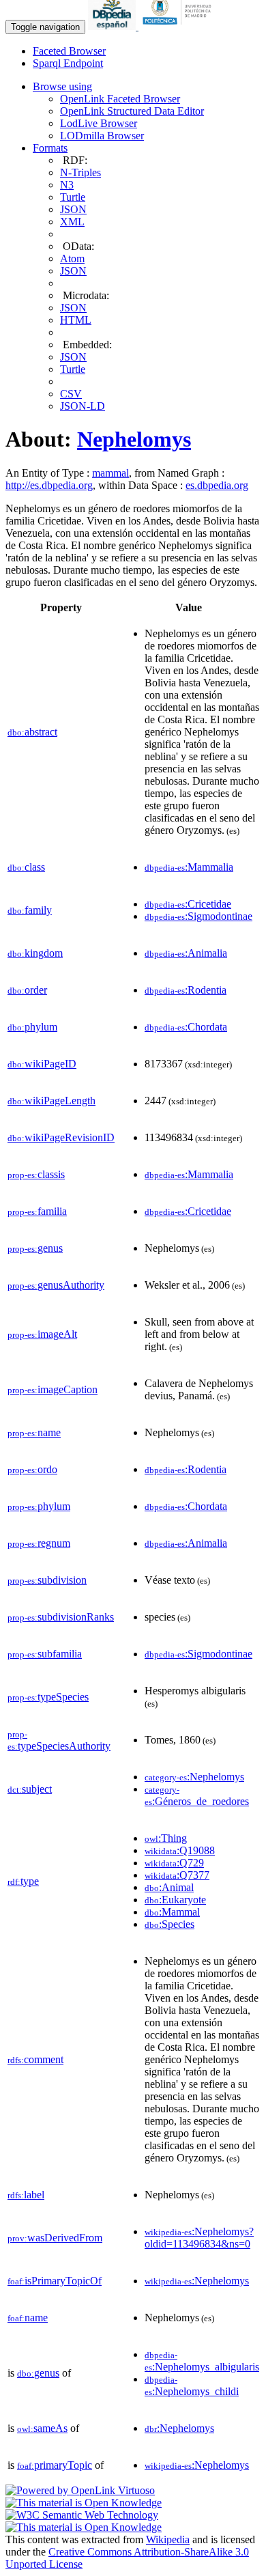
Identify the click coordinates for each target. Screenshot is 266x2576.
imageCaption (53, 1389)
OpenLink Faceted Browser (120, 99)
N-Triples (80, 172)
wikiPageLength (51, 1101)
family (30, 910)
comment (35, 2059)
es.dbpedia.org (217, 485)
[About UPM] (179, 26)
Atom (72, 258)
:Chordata (186, 1027)
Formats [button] (50, 148)
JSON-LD (83, 406)
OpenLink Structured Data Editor (132, 111)
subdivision (47, 1580)
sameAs (42, 2428)
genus (35, 1248)
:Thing (166, 1838)
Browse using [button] (62, 86)
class (26, 867)
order (27, 990)
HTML (76, 320)
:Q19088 (180, 1850)
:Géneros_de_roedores (197, 1796)
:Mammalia (189, 867)
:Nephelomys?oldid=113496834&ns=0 (199, 2238)
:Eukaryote (175, 1900)
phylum (32, 1027)
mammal (110, 473)
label (26, 2195)
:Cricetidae (188, 904)
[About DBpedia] (113, 26)
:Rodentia (186, 990)
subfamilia (45, 1654)
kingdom (35, 953)
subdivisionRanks (61, 1617)
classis (36, 1174)
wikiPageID (42, 1064)
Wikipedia (168, 2539)
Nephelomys (134, 439)
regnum (39, 1543)
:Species (169, 1924)
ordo (32, 1469)
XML (72, 222)
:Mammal (172, 1912)
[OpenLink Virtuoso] (80, 2490)
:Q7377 (177, 1875)
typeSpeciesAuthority (59, 1740)
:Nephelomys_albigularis (202, 2361)
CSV (71, 394)
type (23, 1881)
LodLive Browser (99, 123)
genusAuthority (56, 1285)
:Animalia (186, 953)
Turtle (73, 197)
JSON (73, 209)
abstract (32, 732)
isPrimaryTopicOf (55, 2281)
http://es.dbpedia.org (49, 485)
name (34, 1432)
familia (37, 1211)
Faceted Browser (69, 51)
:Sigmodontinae (198, 916)
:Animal (169, 1887)
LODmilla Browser (102, 136)
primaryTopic (55, 2465)
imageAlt (42, 1334)
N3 (67, 185)
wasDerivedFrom (55, 2238)
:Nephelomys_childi (192, 2386)
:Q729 (174, 1863)
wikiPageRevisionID (61, 1137)
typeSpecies (48, 1697)
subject (30, 1789)
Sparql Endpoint (68, 63)
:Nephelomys (194, 1777)
